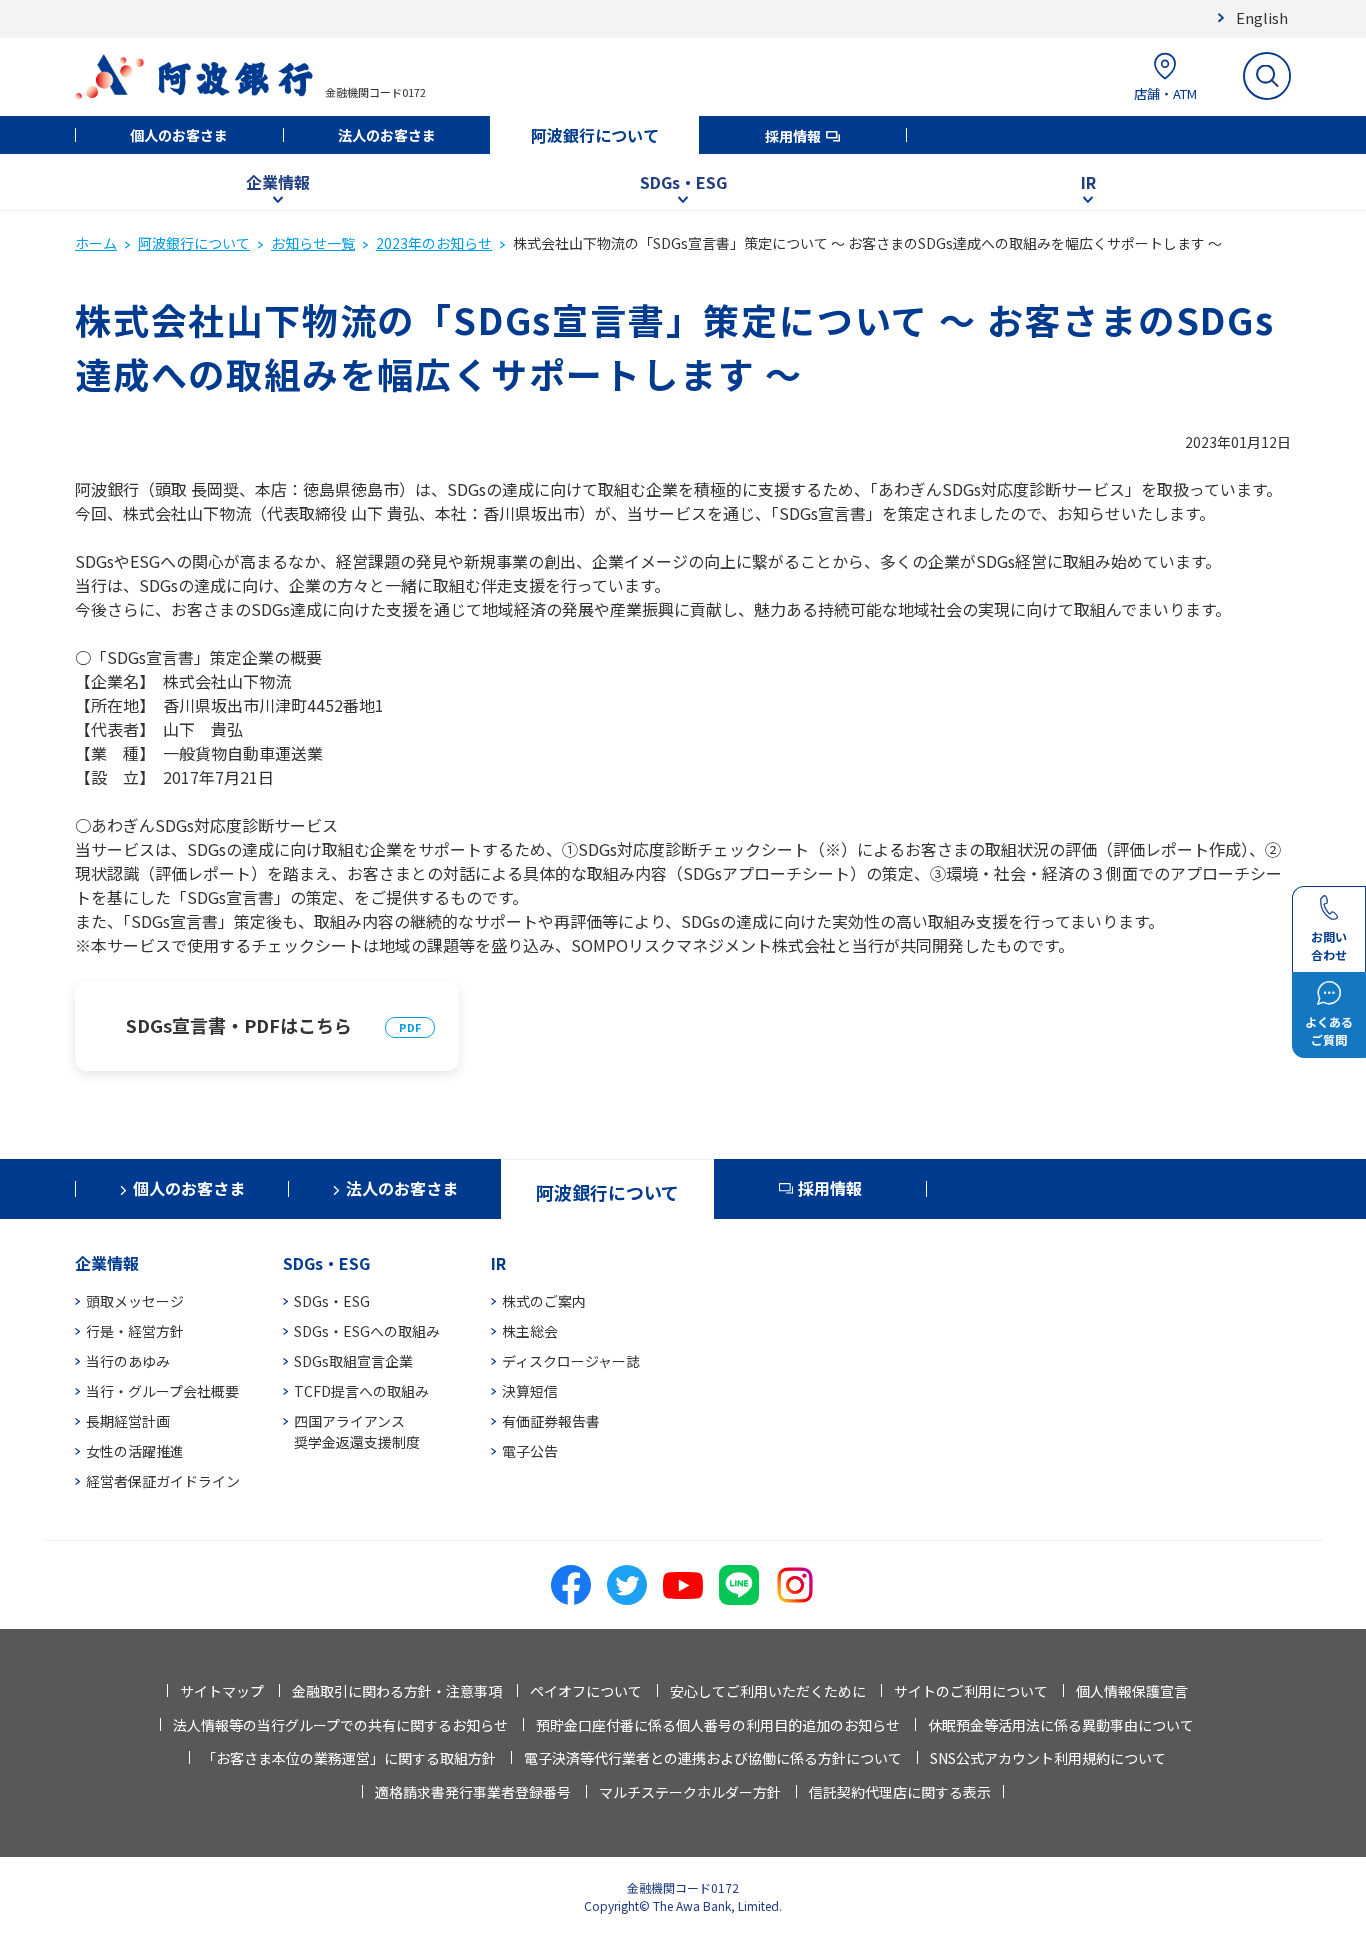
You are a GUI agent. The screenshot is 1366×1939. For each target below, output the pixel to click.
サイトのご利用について (971, 1691)
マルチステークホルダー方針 (690, 1792)
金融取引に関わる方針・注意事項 (397, 1691)
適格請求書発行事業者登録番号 (473, 1792)
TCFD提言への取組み (361, 1391)
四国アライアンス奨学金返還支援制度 (357, 1431)
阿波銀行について (595, 135)
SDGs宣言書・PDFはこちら (239, 1025)
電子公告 (530, 1451)
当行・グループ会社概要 (162, 1391)
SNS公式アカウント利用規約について (1048, 1758)
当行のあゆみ (128, 1361)
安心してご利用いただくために (768, 1691)
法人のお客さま (387, 135)
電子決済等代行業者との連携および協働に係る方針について (713, 1758)
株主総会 (530, 1331)
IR (1088, 182)
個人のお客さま (179, 135)
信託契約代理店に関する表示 (900, 1792)
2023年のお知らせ (434, 243)
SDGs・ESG (683, 182)
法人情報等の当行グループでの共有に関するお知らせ (340, 1725)
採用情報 (793, 136)
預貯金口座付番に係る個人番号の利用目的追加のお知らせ (718, 1725)
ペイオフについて (586, 1691)
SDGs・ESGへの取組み (367, 1331)
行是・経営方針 (135, 1331)
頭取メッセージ (135, 1301)
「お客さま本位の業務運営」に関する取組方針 (349, 1758)
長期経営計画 (128, 1421)
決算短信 (530, 1391)
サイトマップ (222, 1691)
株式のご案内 (544, 1301)
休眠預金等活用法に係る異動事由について (1061, 1725)
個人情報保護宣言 (1132, 1691)
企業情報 (278, 182)
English (1262, 17)
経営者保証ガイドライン (163, 1481)
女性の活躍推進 (135, 1451)
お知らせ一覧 (313, 243)
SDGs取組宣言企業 (353, 1361)
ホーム (96, 243)
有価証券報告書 (551, 1421)
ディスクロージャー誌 (571, 1361)
